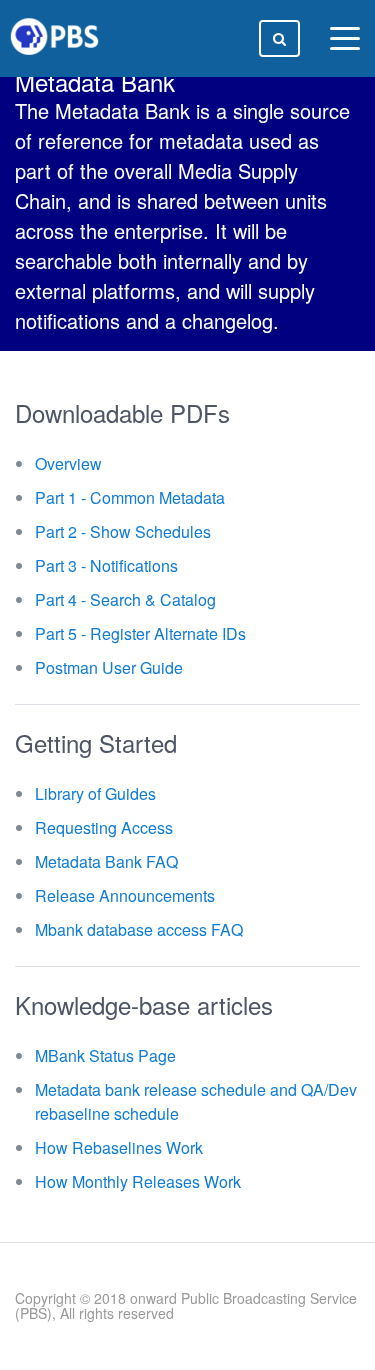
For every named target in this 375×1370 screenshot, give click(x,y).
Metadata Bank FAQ (106, 861)
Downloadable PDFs (122, 412)
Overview (68, 463)
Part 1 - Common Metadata (130, 497)
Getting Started (96, 742)
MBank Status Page (105, 1055)
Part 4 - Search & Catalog (125, 599)
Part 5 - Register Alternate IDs (140, 633)
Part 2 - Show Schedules (123, 531)
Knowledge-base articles (144, 1004)
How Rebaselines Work (119, 1147)
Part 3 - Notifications (106, 565)
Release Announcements (125, 895)
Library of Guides (95, 793)
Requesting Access (104, 827)
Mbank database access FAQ (139, 929)
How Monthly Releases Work (138, 1181)
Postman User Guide (109, 667)
